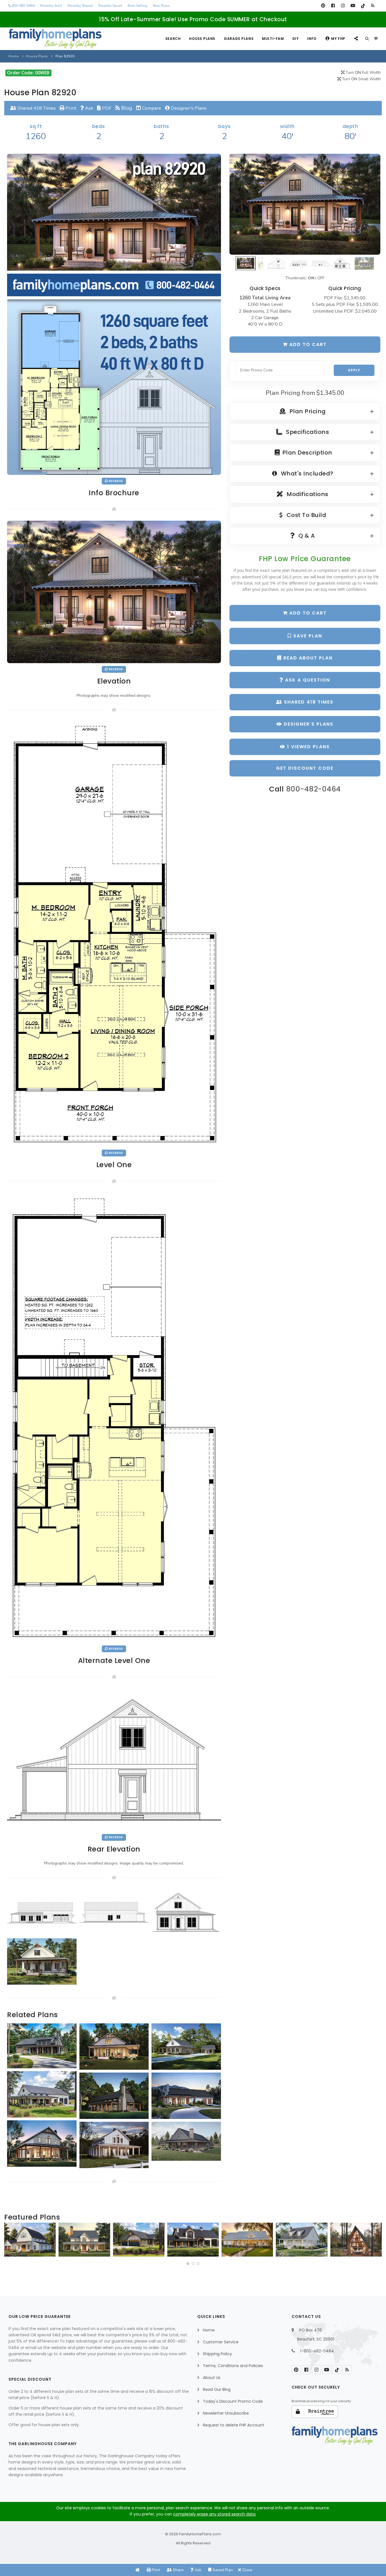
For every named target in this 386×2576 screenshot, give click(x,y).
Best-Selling (137, 6)
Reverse (115, 481)
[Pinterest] (323, 6)
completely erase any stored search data (214, 2514)
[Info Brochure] (114, 314)
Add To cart (307, 613)
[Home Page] (138, 2570)
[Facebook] (333, 6)
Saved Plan (222, 2570)
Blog (126, 108)
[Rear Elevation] (114, 1759)
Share (178, 2570)
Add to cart (307, 344)
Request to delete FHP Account (234, 2425)
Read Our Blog (217, 2389)
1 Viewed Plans (308, 747)
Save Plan (307, 636)
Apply (354, 370)
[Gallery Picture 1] (42, 1912)
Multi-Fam (273, 39)
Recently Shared (80, 6)
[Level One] (114, 934)
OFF (321, 278)
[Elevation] (305, 204)
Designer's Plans (188, 108)
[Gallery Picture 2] (114, 1912)
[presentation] (10, 2242)
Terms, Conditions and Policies (233, 2366)
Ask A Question (307, 680)
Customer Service (221, 2342)
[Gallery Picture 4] (42, 1961)
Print (70, 108)
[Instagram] (343, 6)
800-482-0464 (23, 6)
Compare (151, 108)
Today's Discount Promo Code (233, 2401)
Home (14, 56)
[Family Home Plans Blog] (373, 6)
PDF (106, 108)
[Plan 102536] (193, 2240)
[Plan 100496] (302, 2240)
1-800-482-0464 (317, 2351)
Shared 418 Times (36, 108)
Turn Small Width (361, 79)
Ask (89, 108)
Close (247, 2570)
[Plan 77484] (247, 2240)
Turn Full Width (363, 73)
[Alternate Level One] (114, 1417)
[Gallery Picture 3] (186, 1912)
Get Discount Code (305, 768)
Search (173, 39)
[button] (188, 2264)
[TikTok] (363, 6)
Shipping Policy (217, 2354)
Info (312, 39)
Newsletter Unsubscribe (226, 2413)
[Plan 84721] (84, 2240)
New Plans (161, 6)
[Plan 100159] (356, 2240)
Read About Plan (307, 658)
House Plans (202, 39)
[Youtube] (353, 6)
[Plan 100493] (30, 2240)
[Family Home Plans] (55, 39)
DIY (296, 39)
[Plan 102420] (139, 2240)
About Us (212, 2378)
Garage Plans (239, 39)
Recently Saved (110, 6)
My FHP (338, 39)
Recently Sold (51, 6)
